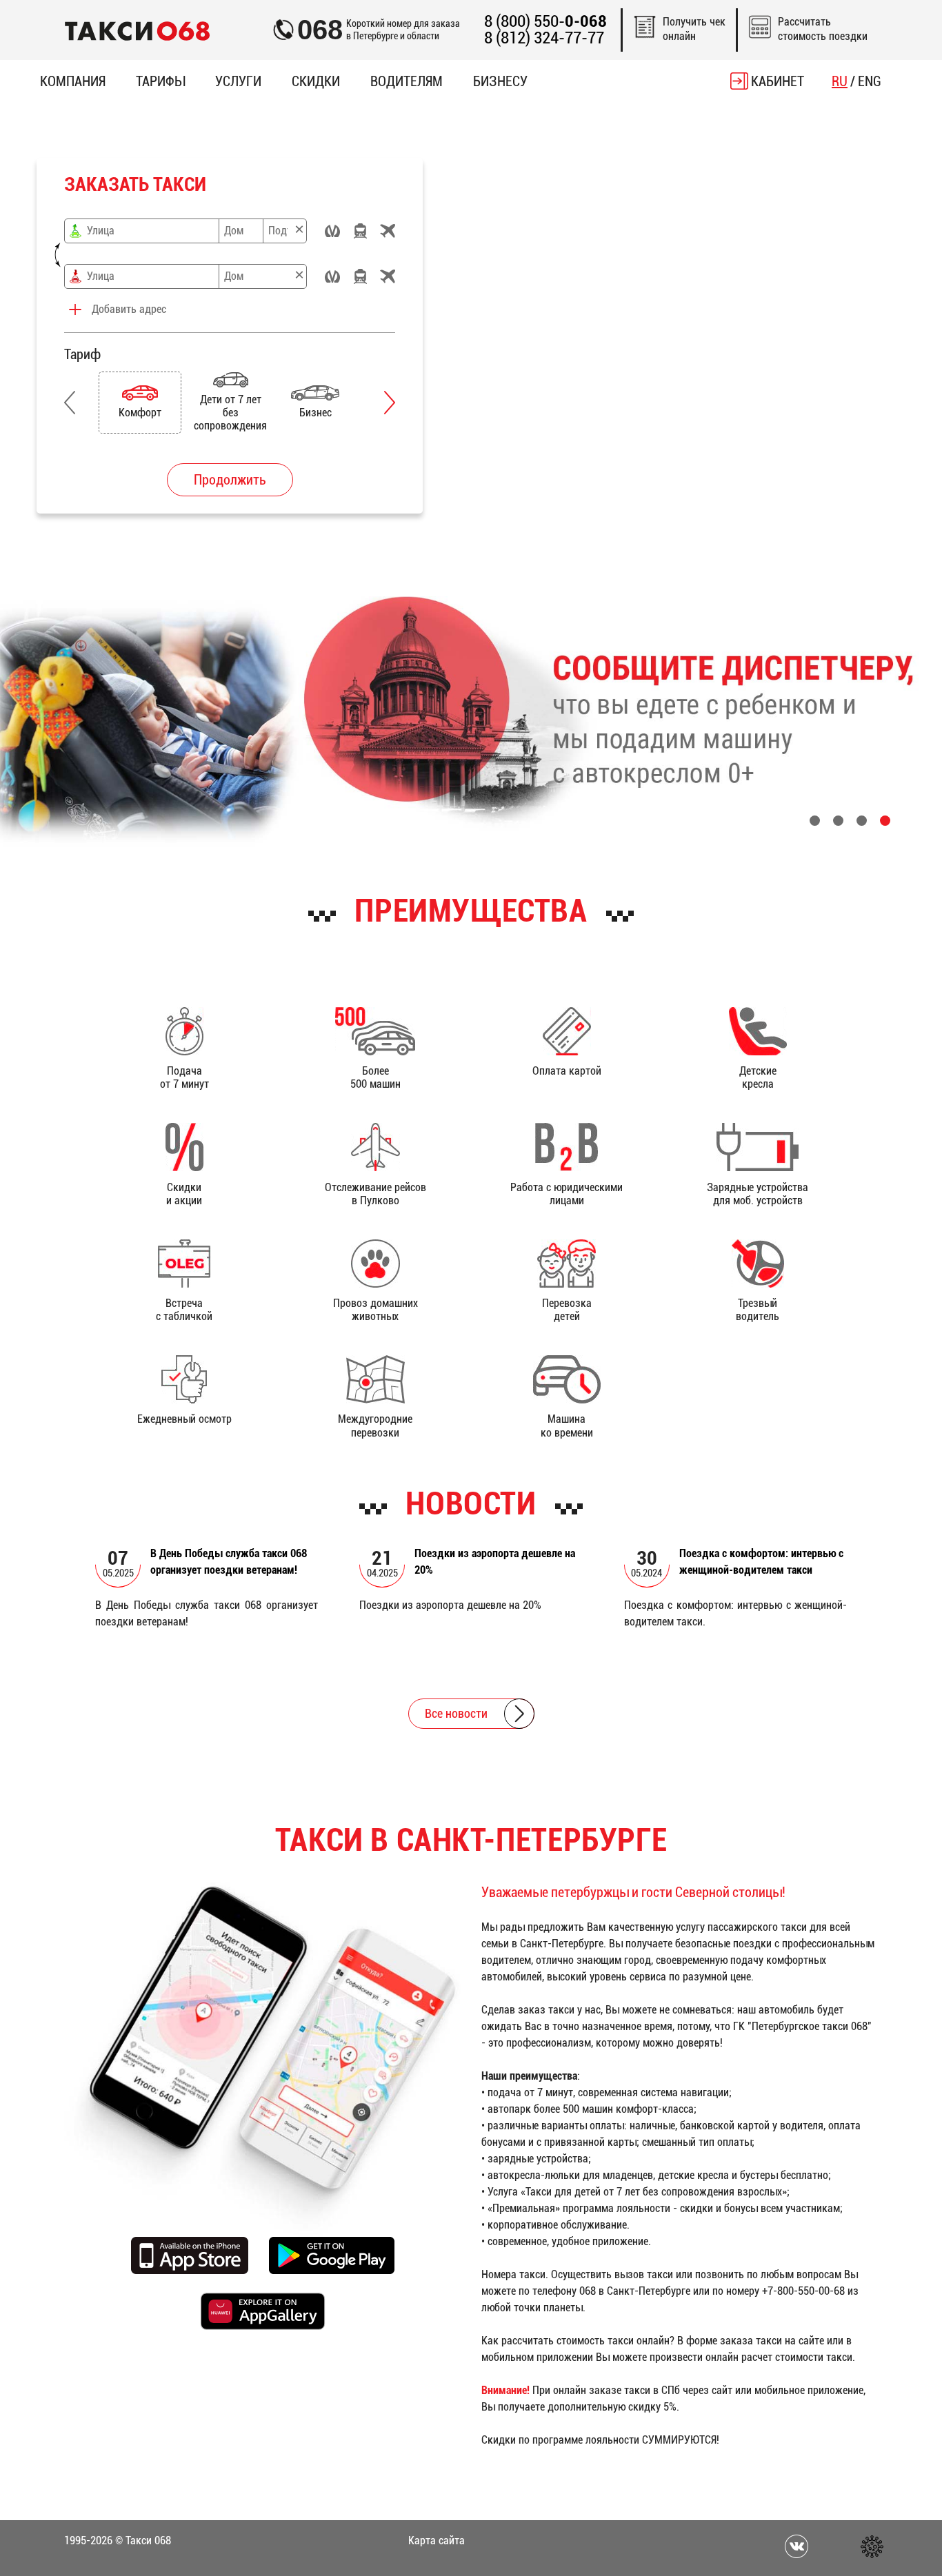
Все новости (456, 1713)
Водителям (407, 81)
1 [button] (815, 821)
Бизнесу (500, 81)
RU (840, 81)
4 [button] (885, 821)
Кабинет (778, 81)
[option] (142, 403)
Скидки (316, 81)
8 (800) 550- (545, 22)
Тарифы (160, 81)
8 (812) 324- (544, 38)
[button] (70, 403)
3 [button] (862, 821)
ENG (870, 81)
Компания (73, 81)
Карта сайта (437, 2540)
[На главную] (137, 30)
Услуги (238, 81)
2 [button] (838, 821)
